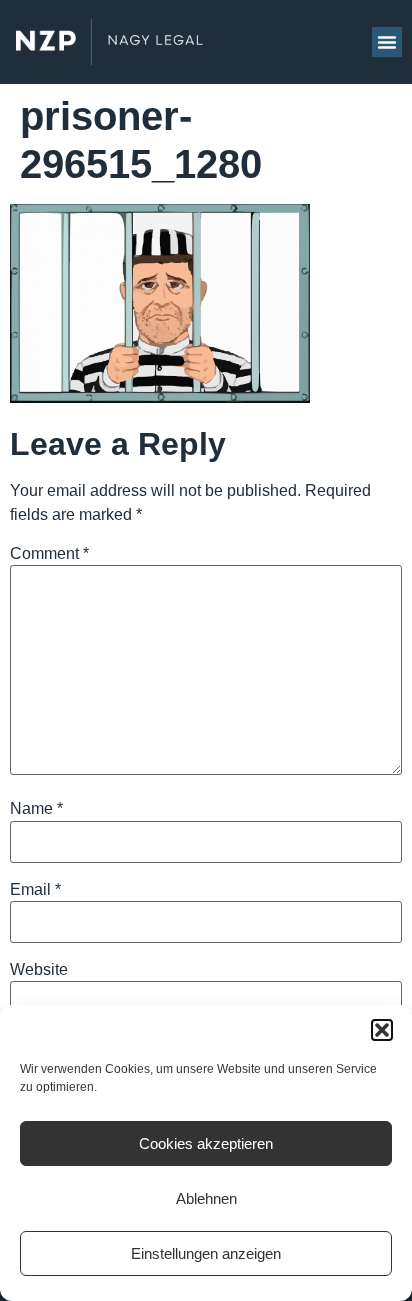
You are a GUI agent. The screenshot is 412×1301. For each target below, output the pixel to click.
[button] (382, 1030)
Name (36, 809)
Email (35, 890)
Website (39, 970)
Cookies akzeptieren (206, 1143)
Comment (49, 554)
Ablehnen (206, 1198)
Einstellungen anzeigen (206, 1253)
